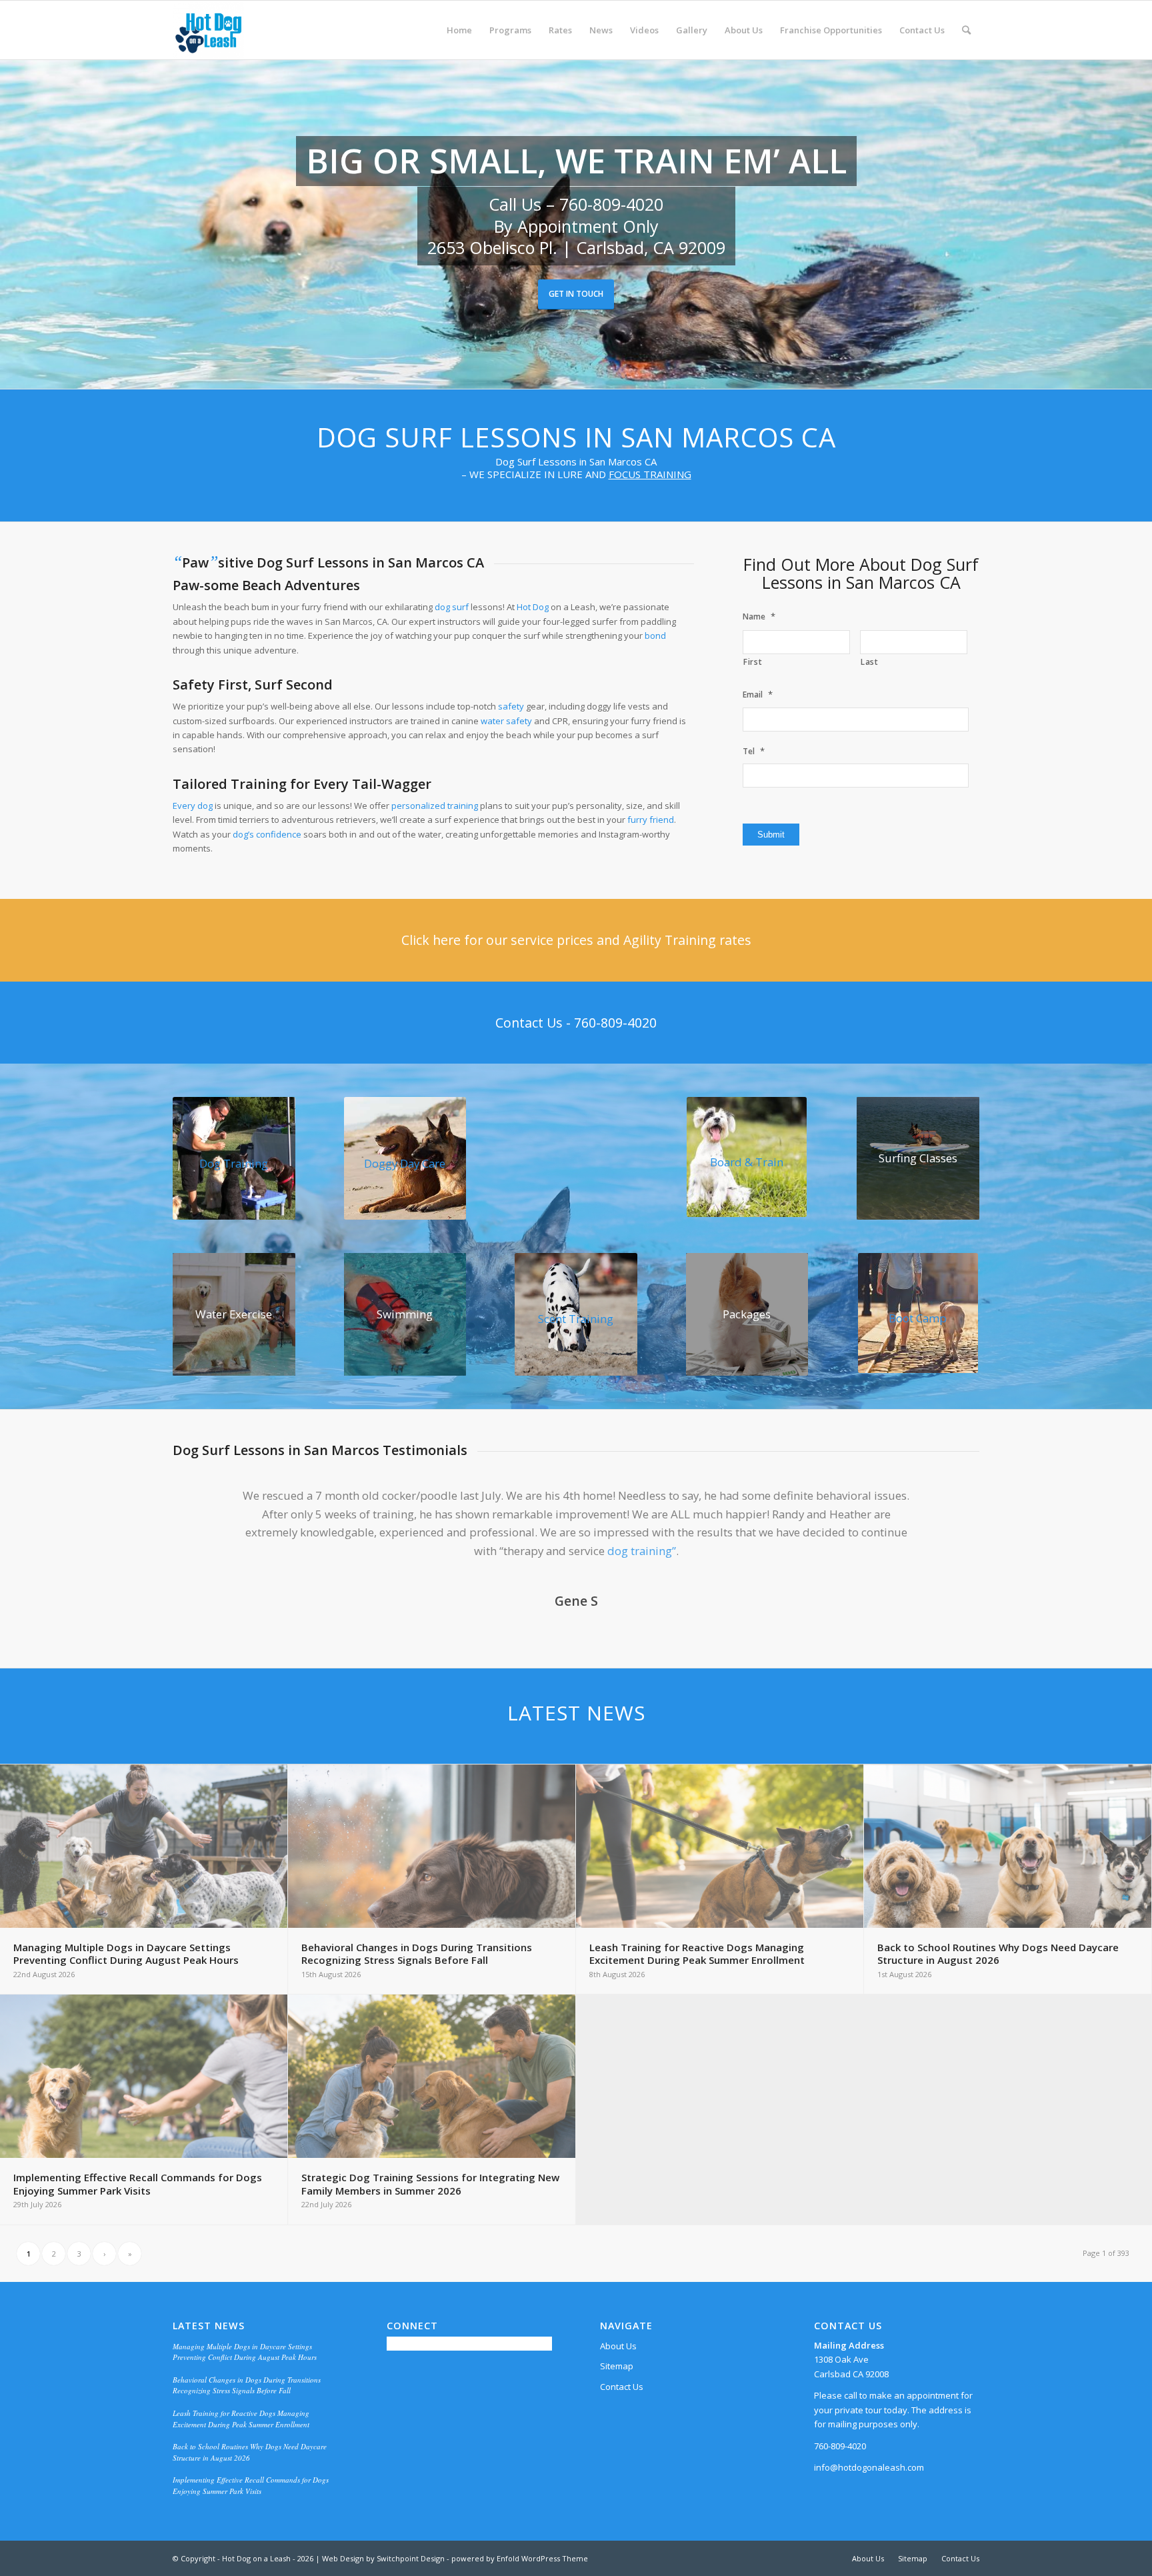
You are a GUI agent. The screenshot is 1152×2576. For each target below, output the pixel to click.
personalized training (435, 806)
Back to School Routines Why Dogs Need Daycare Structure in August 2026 (250, 2452)
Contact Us (622, 2387)
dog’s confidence (267, 834)
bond (655, 635)
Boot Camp (918, 1318)
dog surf (452, 607)
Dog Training (234, 1163)
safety (511, 706)
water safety (506, 721)
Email (758, 695)
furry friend (651, 820)
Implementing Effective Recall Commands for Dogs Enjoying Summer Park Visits (251, 2485)
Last (870, 662)
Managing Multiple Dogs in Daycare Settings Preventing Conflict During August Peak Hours (245, 2352)
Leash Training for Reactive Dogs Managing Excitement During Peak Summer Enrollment (241, 2419)
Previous (203, 1506)
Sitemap (617, 2366)
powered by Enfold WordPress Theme (520, 2558)
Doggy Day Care (405, 1163)
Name (759, 616)
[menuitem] (459, 30)
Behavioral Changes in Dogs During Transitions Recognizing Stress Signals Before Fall (247, 2385)
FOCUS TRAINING (650, 474)
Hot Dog (533, 607)
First (753, 662)
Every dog (193, 806)
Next (949, 1506)
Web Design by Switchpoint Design (383, 2558)
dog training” (642, 1551)
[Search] (966, 30)
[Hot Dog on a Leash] (208, 30)
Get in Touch (576, 294)
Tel (754, 751)
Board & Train (747, 1162)
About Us (618, 2346)
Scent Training (576, 1319)
